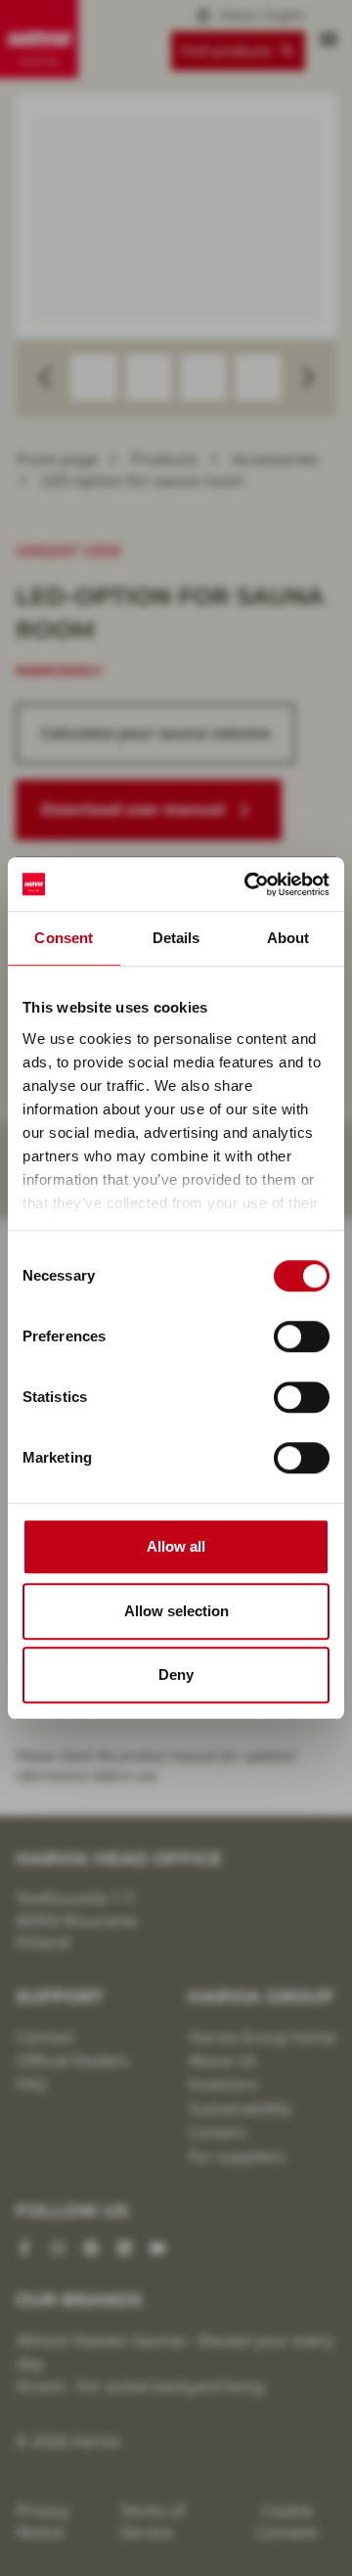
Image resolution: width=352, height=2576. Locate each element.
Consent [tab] (64, 938)
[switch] (302, 1336)
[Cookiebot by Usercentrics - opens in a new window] (248, 884)
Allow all (176, 1546)
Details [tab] (176, 938)
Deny (176, 1674)
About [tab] (288, 938)
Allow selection (176, 1611)
